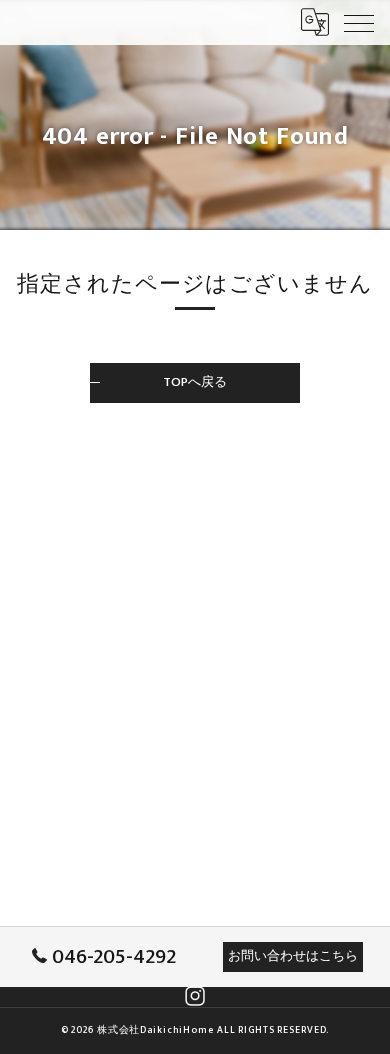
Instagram (195, 996)
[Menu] (359, 22)
